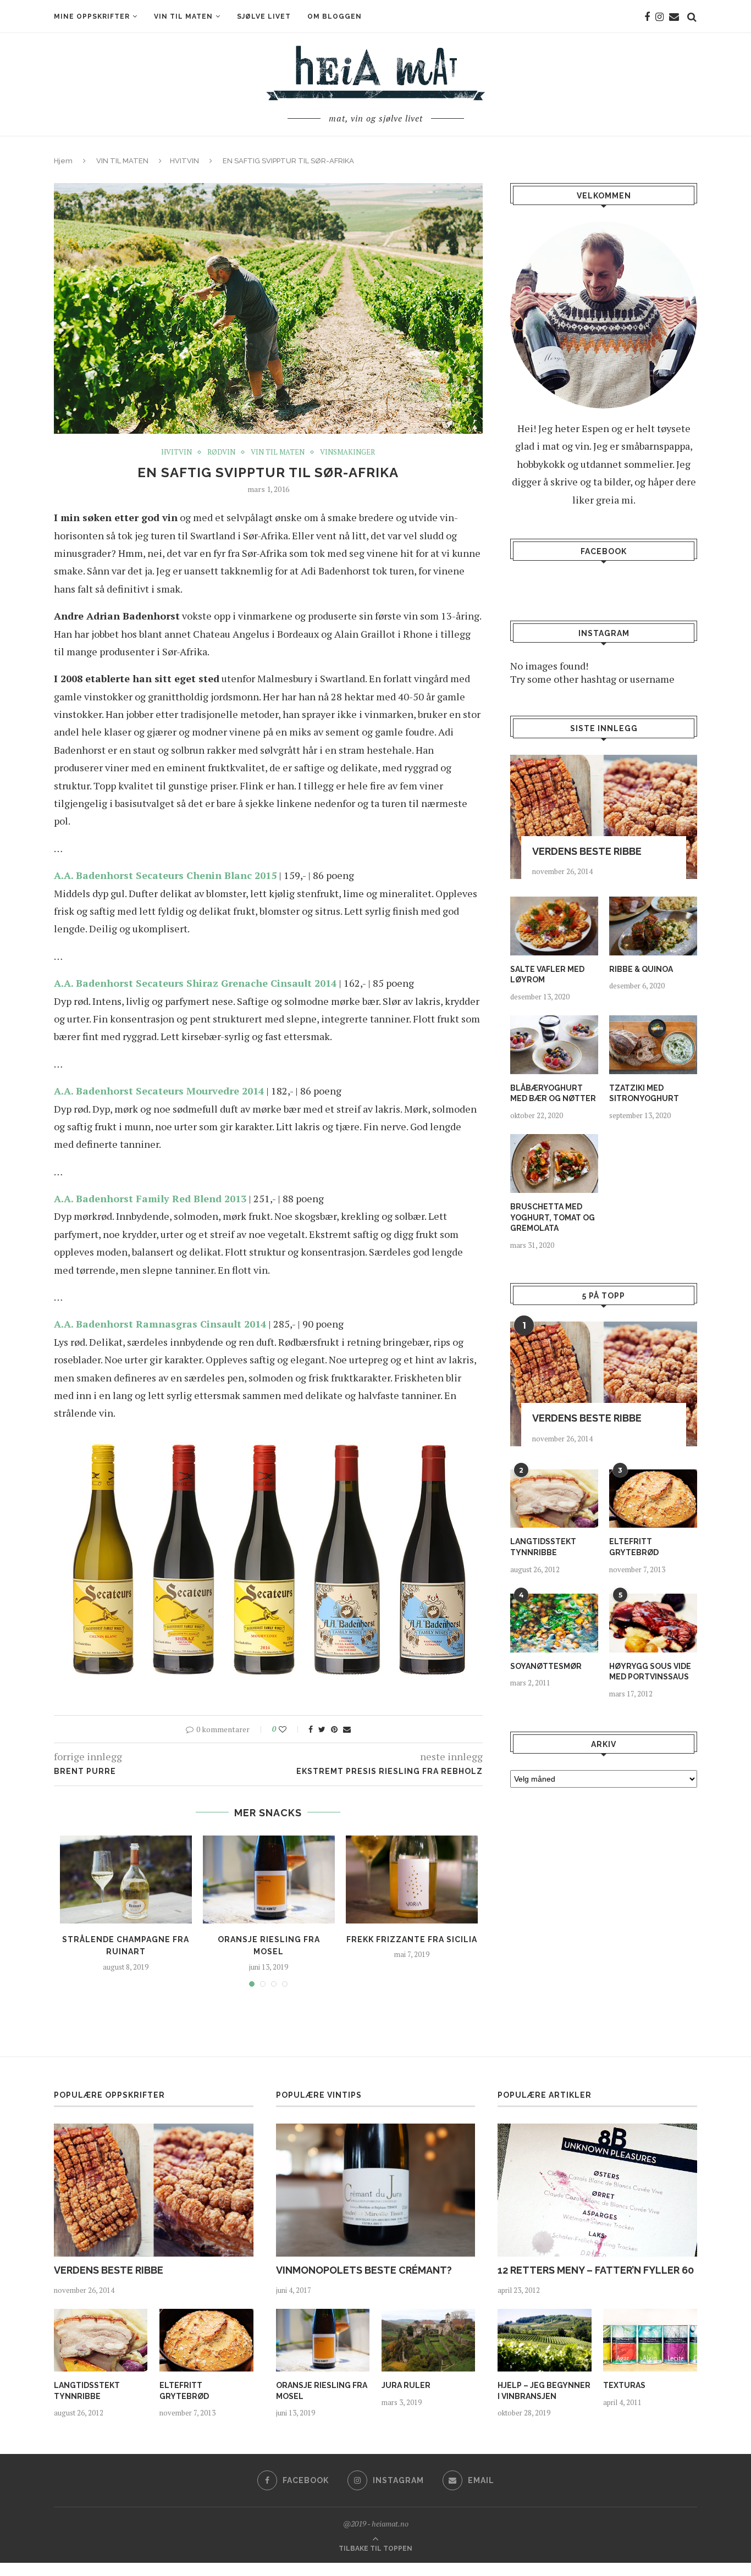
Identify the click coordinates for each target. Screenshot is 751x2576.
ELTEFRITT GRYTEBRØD (634, 1547)
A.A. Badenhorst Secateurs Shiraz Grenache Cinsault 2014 (195, 983)
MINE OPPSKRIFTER (92, 16)
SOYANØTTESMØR (546, 1666)
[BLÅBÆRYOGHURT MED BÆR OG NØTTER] (554, 1045)
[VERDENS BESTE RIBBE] (604, 817)
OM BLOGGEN (335, 16)
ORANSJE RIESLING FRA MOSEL (322, 2391)
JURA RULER (406, 2385)
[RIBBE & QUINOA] (653, 926)
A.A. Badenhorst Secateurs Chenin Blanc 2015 (165, 875)
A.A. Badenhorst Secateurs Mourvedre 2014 (159, 1091)
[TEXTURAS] (650, 2340)
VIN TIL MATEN (183, 16)
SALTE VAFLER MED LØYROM (547, 975)
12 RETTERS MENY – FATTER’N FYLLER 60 (596, 2270)
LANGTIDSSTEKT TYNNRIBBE (543, 1547)
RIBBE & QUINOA (641, 969)
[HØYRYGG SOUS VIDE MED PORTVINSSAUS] (653, 1623)
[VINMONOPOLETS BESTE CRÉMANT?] (376, 2190)
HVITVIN (184, 161)
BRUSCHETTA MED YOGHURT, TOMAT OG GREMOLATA (553, 1217)
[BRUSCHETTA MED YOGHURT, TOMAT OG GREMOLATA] (554, 1163)
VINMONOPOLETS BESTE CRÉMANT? (364, 2270)
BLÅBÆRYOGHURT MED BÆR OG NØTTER (553, 1093)
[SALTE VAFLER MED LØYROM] (554, 926)
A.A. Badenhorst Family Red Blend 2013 (150, 1198)
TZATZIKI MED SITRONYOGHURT (644, 1093)
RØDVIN (221, 452)
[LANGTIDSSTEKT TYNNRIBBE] (554, 1499)
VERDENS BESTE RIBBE (587, 851)
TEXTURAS (624, 2385)
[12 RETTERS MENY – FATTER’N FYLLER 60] (597, 2190)
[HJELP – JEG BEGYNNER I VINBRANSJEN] (544, 2340)
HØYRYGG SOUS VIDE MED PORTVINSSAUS (650, 1672)
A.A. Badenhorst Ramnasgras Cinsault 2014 (160, 1324)
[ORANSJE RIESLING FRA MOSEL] (269, 1880)
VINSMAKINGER (347, 452)
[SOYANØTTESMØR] (554, 1623)
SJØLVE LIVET (264, 16)
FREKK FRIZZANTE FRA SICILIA (412, 1939)
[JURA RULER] (428, 2340)
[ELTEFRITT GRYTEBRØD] (653, 1499)
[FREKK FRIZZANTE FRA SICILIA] (412, 1880)
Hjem (63, 161)
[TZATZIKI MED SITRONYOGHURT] (653, 1045)
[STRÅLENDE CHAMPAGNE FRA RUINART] (126, 1880)
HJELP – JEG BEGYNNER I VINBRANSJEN (544, 2391)
